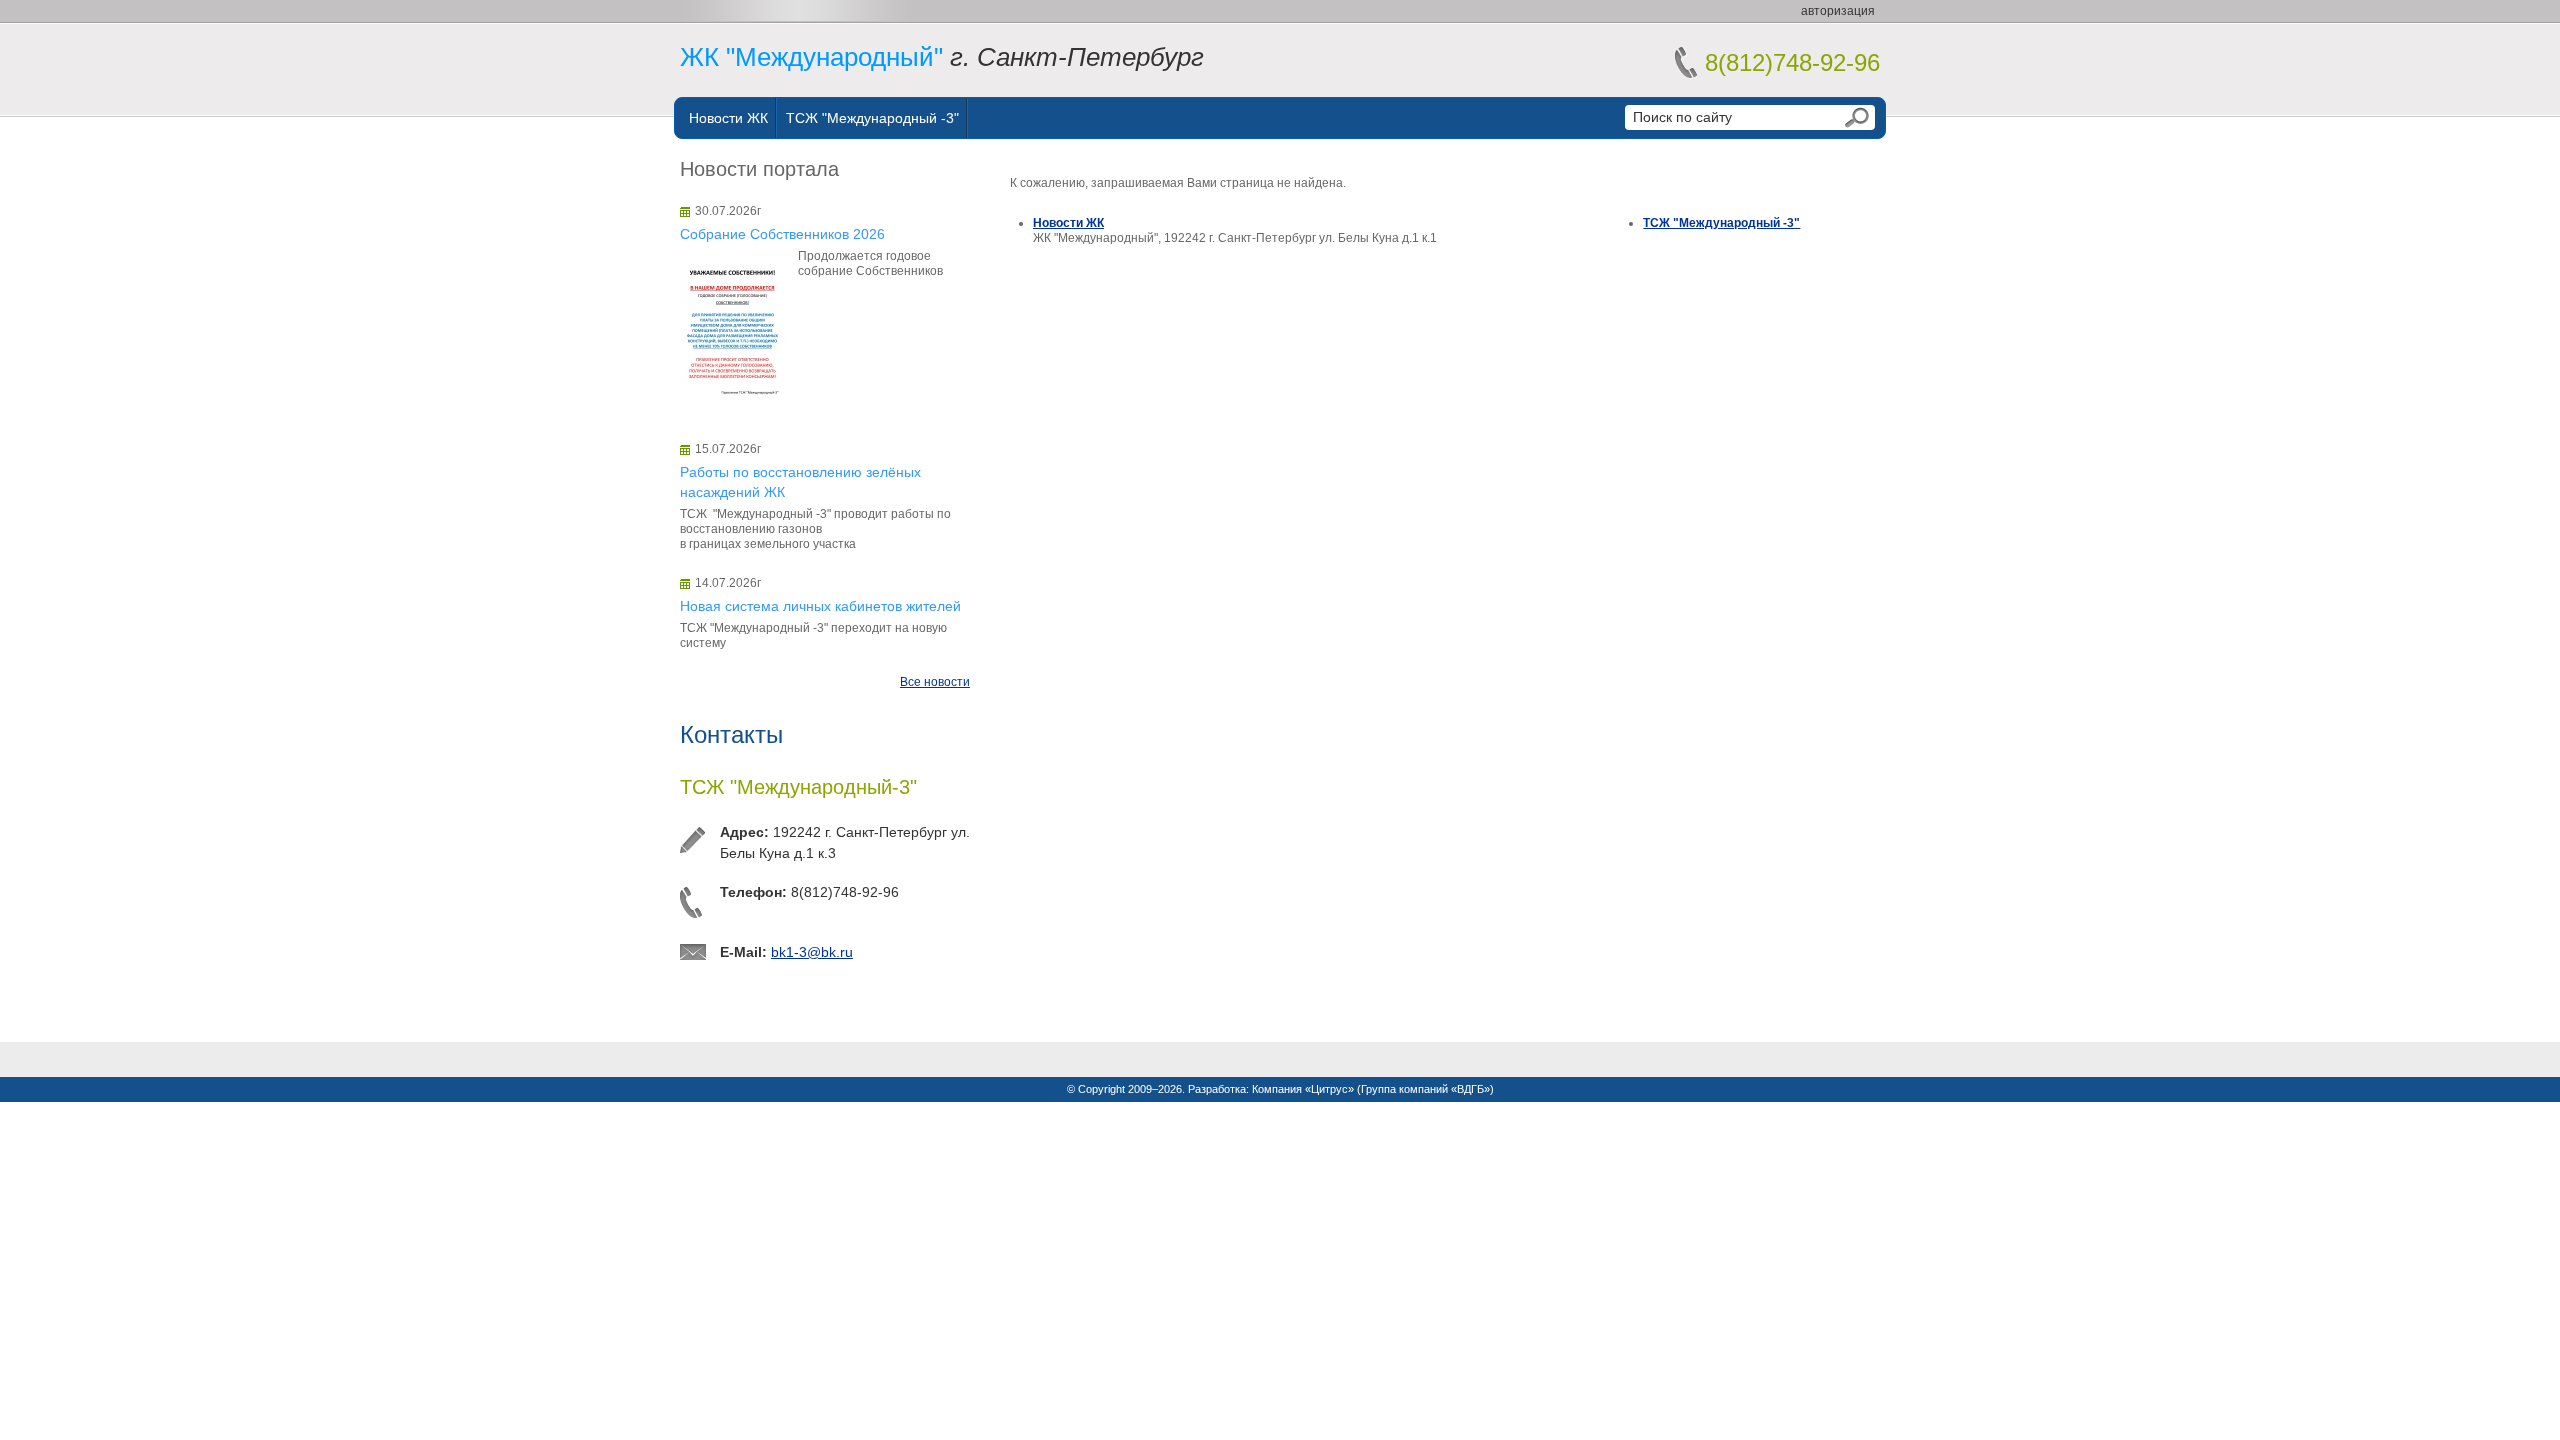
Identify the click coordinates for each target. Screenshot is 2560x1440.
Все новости (935, 682)
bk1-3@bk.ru (812, 952)
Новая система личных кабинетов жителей (820, 606)
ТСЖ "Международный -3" (872, 118)
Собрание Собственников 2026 (782, 234)
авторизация (1838, 11)
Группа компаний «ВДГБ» (1425, 1089)
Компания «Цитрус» (1303, 1089)
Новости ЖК (728, 118)
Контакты (731, 734)
